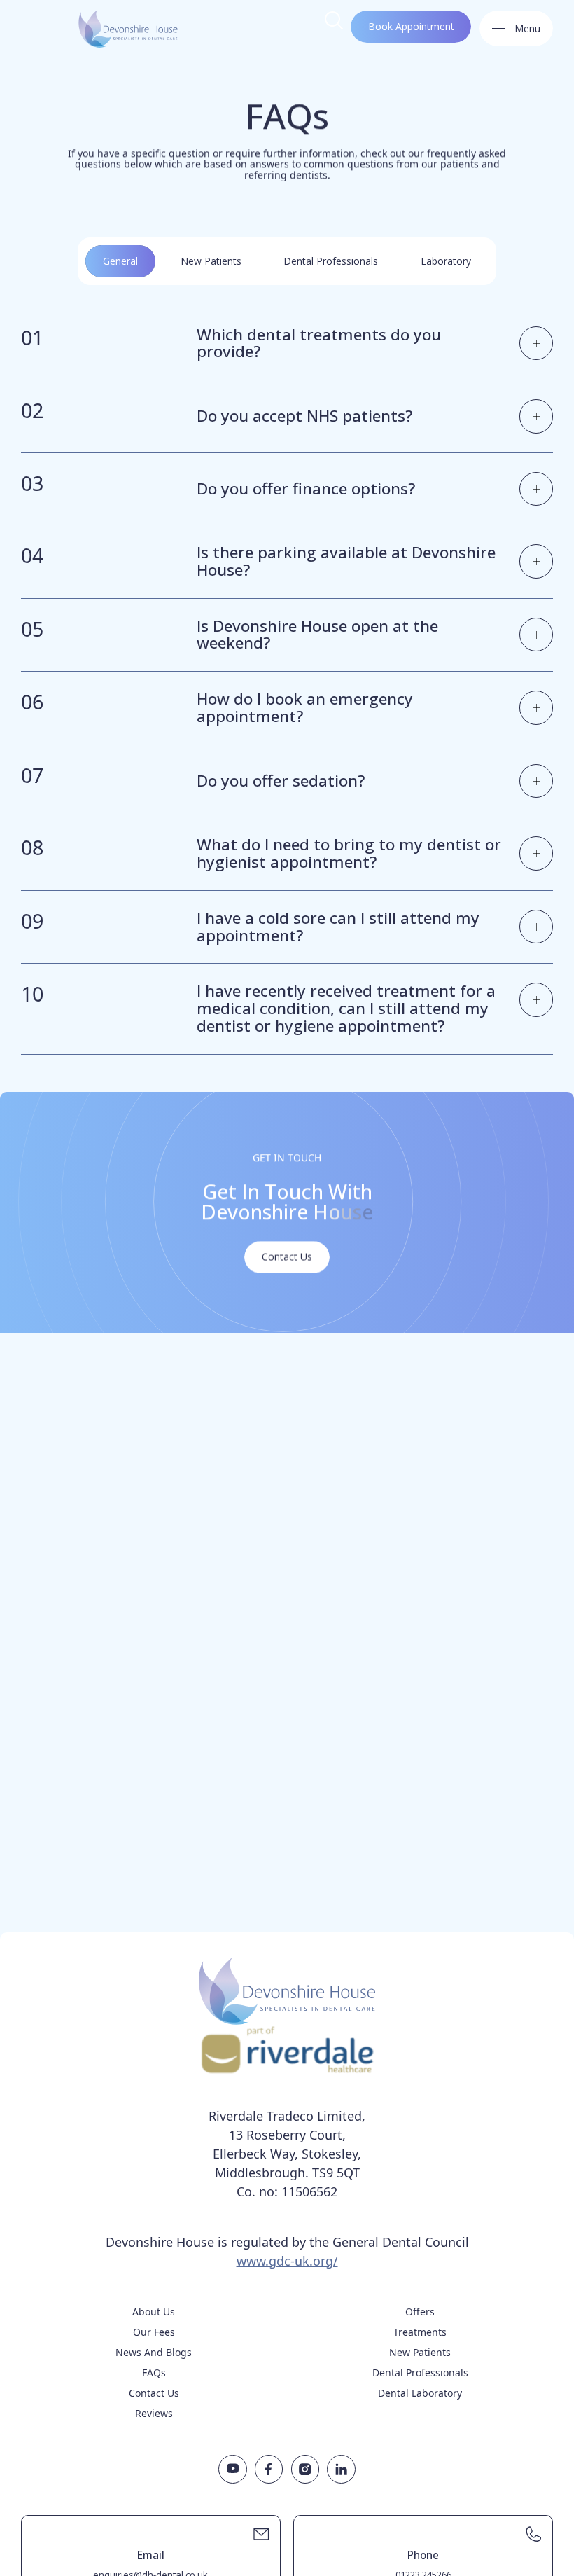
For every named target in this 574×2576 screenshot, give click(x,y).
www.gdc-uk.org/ (287, 2261)
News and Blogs (154, 2352)
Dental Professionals (420, 2373)
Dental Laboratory (420, 2393)
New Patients (420, 2352)
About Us (154, 2312)
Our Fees (154, 2332)
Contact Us (154, 2393)
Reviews (154, 2413)
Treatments (420, 2332)
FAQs (154, 2373)
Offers (420, 2312)
